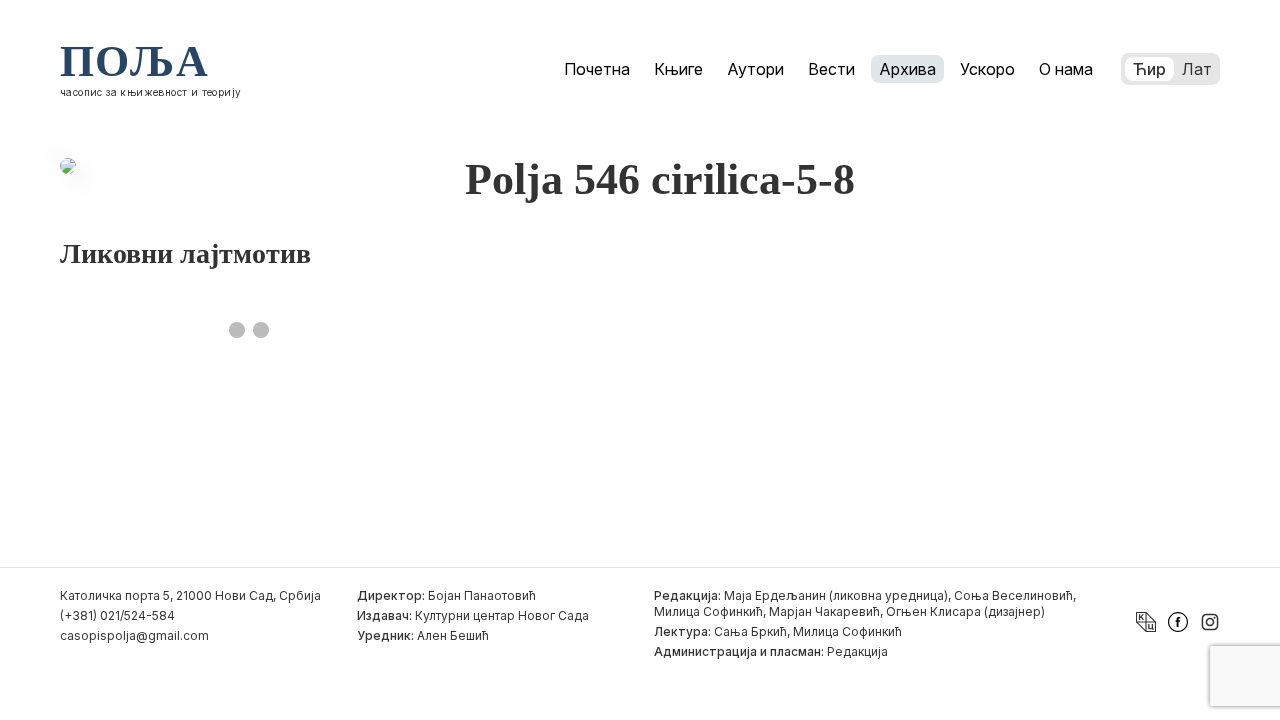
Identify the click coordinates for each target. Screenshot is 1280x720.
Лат (1197, 69)
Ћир (1149, 69)
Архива (907, 69)
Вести (831, 69)
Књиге (678, 69)
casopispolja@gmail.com (134, 635)
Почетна (597, 69)
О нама (1066, 69)
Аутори (755, 69)
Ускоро (987, 69)
